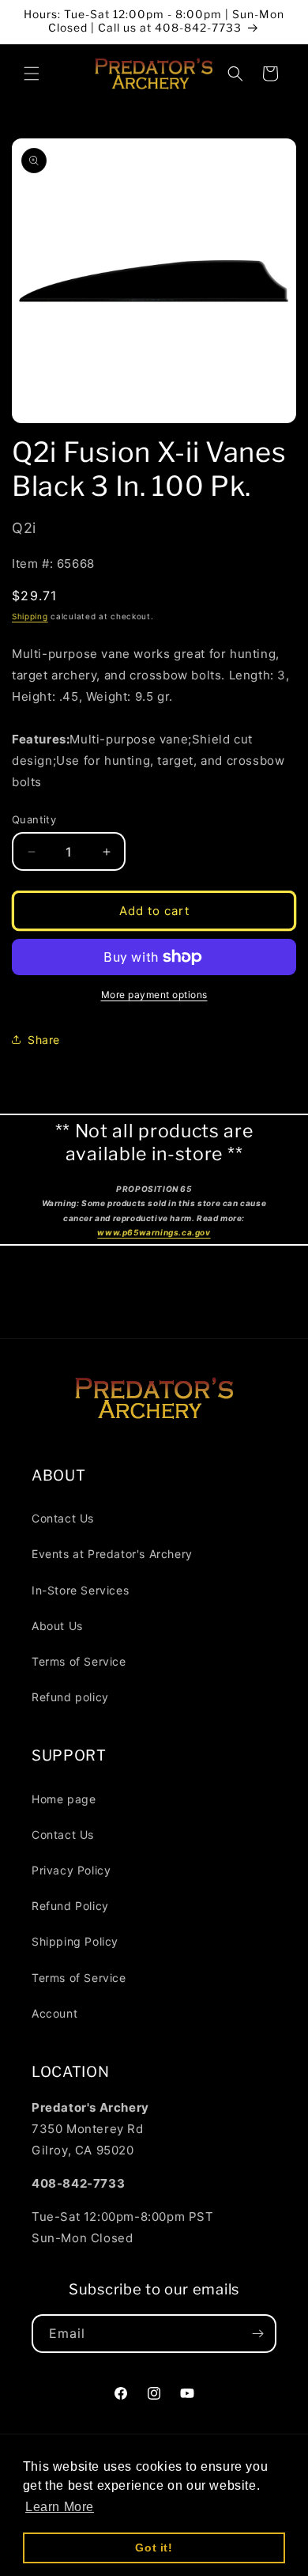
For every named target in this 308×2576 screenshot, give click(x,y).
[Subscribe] (257, 2334)
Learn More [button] (60, 2507)
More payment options (154, 995)
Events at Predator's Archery (112, 1554)
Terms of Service (79, 1661)
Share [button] (44, 1040)
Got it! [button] (154, 2548)
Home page (64, 1799)
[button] (32, 74)
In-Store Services (80, 1590)
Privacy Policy (71, 1870)
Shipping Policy (75, 1941)
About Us (57, 1626)
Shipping (30, 616)
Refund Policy (70, 1906)
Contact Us (63, 1518)
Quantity (34, 819)
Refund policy (70, 1697)
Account (54, 2013)
